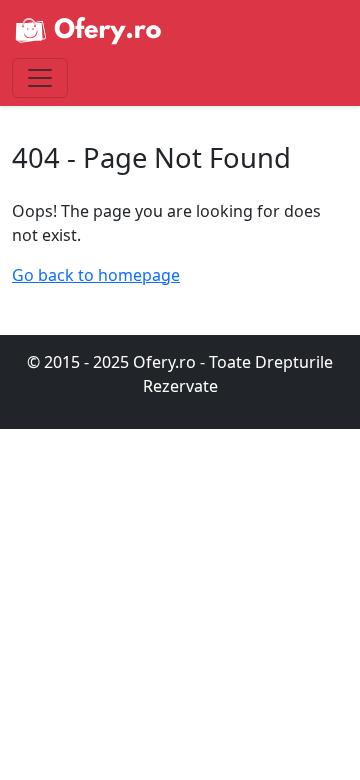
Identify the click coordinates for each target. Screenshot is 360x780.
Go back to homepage (96, 275)
